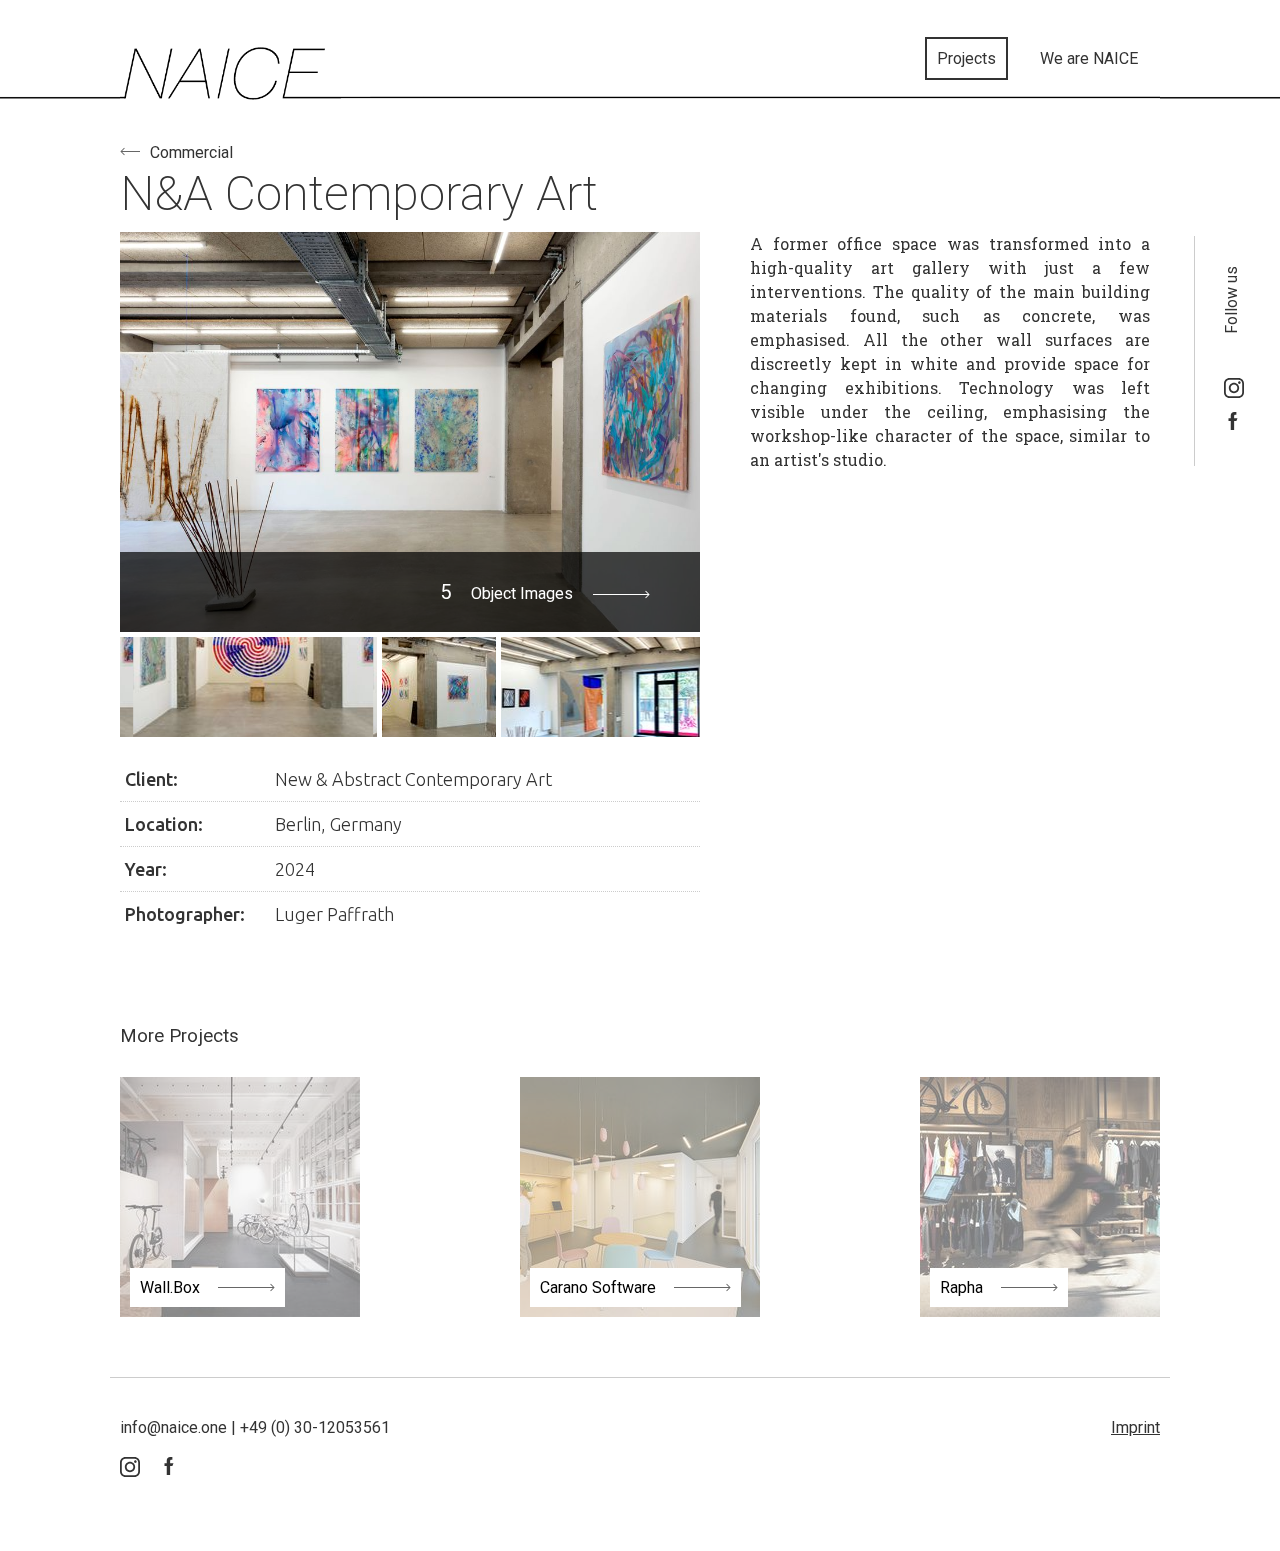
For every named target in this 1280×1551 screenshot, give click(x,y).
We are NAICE (1089, 58)
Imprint (1135, 1427)
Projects (966, 58)
